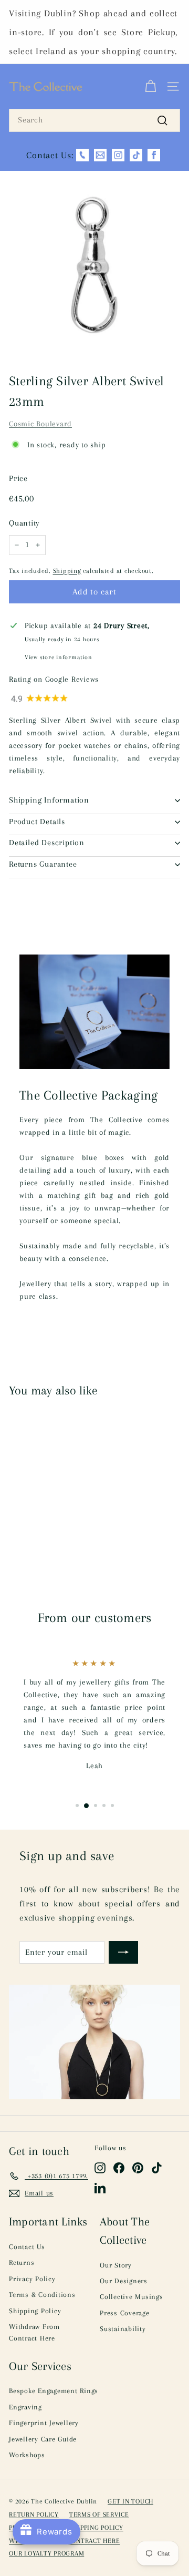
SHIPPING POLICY (97, 2528)
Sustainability (123, 2329)
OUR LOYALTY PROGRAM (46, 2553)
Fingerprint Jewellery (44, 2423)
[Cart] (150, 87)
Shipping (67, 571)
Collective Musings (132, 2297)
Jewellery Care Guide (43, 2439)
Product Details (37, 822)
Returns (22, 2262)
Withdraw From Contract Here (34, 2332)
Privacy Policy (32, 2279)
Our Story (116, 2265)
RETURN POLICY (34, 2515)
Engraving (25, 2407)
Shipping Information (49, 800)
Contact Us (27, 2247)
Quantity (24, 523)
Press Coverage (125, 2313)
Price (18, 478)
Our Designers (124, 2281)
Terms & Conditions (42, 2295)
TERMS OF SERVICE (99, 2515)
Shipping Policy (35, 2311)
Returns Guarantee (43, 864)
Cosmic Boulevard (40, 424)
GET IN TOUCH (130, 2501)
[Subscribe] (123, 1953)
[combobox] (94, 120)
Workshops (27, 2455)
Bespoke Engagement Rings (54, 2391)
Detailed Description (47, 843)
